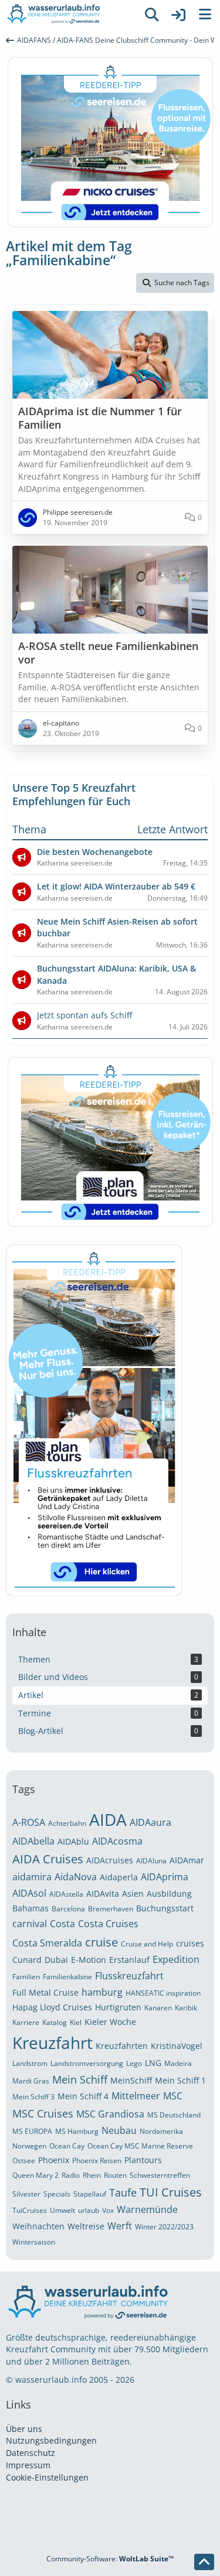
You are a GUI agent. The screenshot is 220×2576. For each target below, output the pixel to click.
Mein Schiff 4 (83, 2096)
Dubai (56, 1960)
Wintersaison (34, 2242)
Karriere (26, 2022)
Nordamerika (161, 2131)
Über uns (24, 2429)
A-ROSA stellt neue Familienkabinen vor (108, 653)
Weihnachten (38, 2226)
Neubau (119, 2130)
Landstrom (30, 2063)
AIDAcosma (117, 1841)
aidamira (32, 1877)
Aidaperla (119, 1877)
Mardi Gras (31, 2081)
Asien (133, 1893)
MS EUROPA (32, 2131)
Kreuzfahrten (122, 2046)
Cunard (27, 1960)
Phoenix (54, 2160)
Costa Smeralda (47, 1943)
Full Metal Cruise (45, 1992)
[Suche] (152, 15)
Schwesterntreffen (160, 2175)
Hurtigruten (118, 2007)
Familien (26, 1977)
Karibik (186, 2008)
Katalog (55, 2022)
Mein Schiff (80, 2079)
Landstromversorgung (87, 2063)
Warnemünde (147, 2209)
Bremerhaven (111, 1909)
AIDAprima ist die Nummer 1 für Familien (100, 418)
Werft (120, 2226)
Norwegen (29, 2146)
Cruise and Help (147, 1944)
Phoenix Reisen (97, 2161)
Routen (115, 2175)
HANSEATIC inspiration (163, 1993)
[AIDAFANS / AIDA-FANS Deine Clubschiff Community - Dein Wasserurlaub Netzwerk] (69, 15)
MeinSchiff (131, 2080)
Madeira (178, 2063)
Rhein (92, 2175)
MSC (173, 2096)
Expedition (176, 1959)
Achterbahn (67, 1823)
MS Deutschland (174, 2115)
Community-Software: (110, 2559)
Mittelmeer (136, 2096)
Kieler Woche (110, 2022)
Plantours (143, 2160)
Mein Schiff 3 (33, 2097)
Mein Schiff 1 (180, 2080)
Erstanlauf (129, 1960)
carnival (30, 1924)
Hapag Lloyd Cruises (52, 2007)
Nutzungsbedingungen (51, 2440)
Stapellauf (90, 2194)
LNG (153, 2063)
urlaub (89, 2210)
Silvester (26, 2194)
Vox (108, 2210)
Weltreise (86, 2226)
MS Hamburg (77, 2131)
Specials (57, 2194)
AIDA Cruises (48, 1859)
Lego (134, 2063)
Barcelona (68, 1909)
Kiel (76, 2022)
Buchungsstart (165, 1908)
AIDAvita (103, 1893)
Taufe (123, 2192)
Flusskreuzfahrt (129, 1976)
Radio (71, 2175)
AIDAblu (73, 1841)
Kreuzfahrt (53, 2043)
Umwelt (62, 2210)
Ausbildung (169, 1893)
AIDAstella (66, 1894)
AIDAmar (187, 1860)
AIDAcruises (110, 1860)
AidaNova (76, 1877)
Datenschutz (31, 2453)
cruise (101, 1942)
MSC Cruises (43, 2113)
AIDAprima (165, 1877)
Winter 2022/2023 (164, 2227)
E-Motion (89, 1960)
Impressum (28, 2465)
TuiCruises (30, 2210)
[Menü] (205, 15)
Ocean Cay (67, 2146)
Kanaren (158, 2008)
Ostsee (24, 2161)
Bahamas (31, 1908)
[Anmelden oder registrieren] (178, 15)
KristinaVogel (177, 2046)
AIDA (108, 1819)
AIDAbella (33, 1841)
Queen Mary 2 (35, 2175)
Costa (62, 1924)
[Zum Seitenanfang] (204, 2562)
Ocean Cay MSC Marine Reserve (140, 2146)
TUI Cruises (171, 2192)
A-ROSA (29, 1822)
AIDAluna (151, 1861)
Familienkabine (67, 1977)
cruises (190, 1943)
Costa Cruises (108, 1924)
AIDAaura (150, 1822)
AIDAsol (29, 1893)
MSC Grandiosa (110, 2114)
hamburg (102, 1992)
